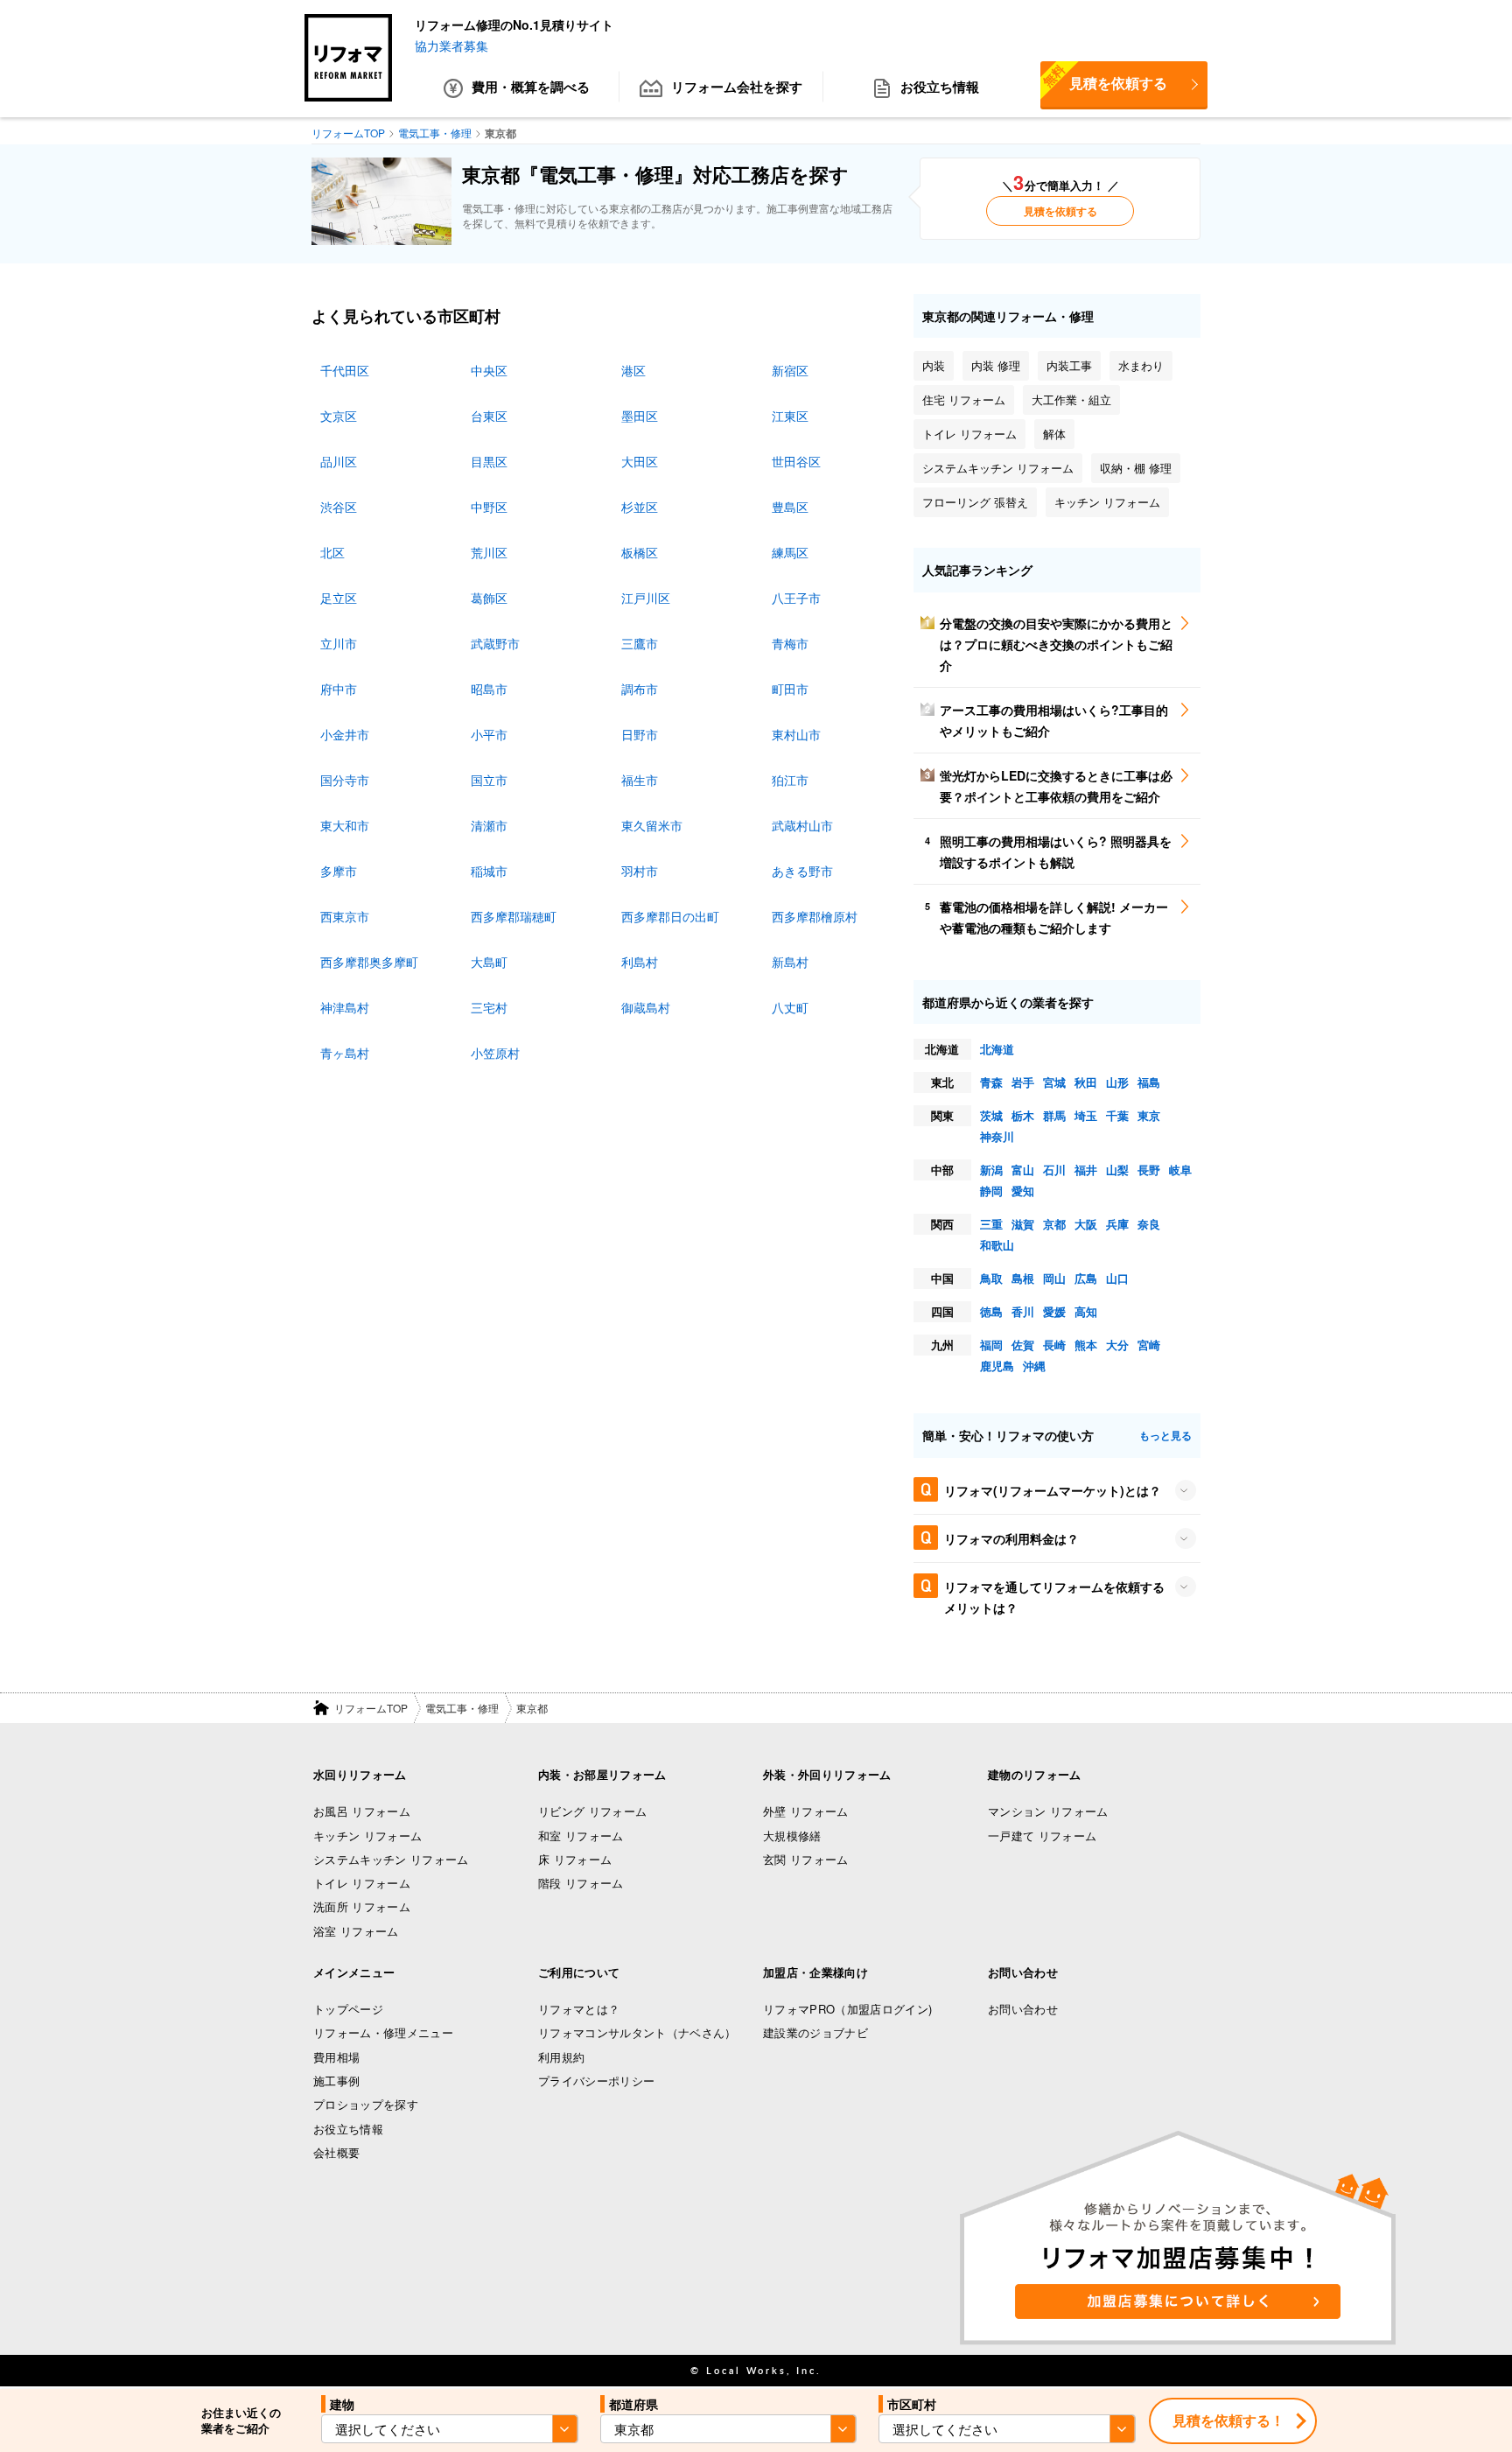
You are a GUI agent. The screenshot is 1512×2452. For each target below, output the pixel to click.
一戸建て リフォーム (1042, 1835)
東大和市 (345, 825)
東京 (1149, 1115)
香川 (1023, 1311)
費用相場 (336, 2057)
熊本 (1086, 1345)
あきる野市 (802, 871)
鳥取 (991, 1278)
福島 (1149, 1082)
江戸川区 (646, 598)
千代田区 (345, 370)
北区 (332, 552)
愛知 (1023, 1191)
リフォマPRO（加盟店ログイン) (847, 2009)
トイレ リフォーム (362, 1883)
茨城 (991, 1115)
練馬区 (790, 552)
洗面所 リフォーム (362, 1906)
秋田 (1086, 1082)
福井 (1086, 1170)
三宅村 (489, 1007)
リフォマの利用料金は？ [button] (1011, 1538)
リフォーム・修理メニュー (383, 2032)
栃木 (1023, 1115)
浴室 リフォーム (356, 1931)
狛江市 (790, 780)
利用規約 (561, 2057)
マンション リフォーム (1048, 1811)
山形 (1117, 1082)
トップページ (348, 2009)
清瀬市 (489, 825)
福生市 (640, 780)
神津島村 (345, 1007)
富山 (1023, 1170)
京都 (1054, 1224)
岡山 (1054, 1278)
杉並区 (640, 507)
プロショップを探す (366, 2104)
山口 (1117, 1278)
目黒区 (489, 461)
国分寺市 (345, 780)
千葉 (1117, 1115)
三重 (991, 1224)
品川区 (339, 461)
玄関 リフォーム (806, 1859)
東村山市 (796, 734)
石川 (1054, 1170)
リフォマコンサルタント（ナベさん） (637, 2032)
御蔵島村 (646, 1007)
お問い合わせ (1023, 2009)
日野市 (640, 734)
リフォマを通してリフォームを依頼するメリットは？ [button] (1054, 1597)
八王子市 (796, 598)
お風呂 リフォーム (362, 1811)
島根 (1023, 1278)
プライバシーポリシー (596, 2081)
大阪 (1086, 1224)
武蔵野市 (495, 643)
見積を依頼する (1104, 77)
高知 (1086, 1311)
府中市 (339, 689)
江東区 (790, 416)
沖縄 (1034, 1366)
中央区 (489, 370)
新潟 (991, 1170)
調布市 (640, 689)
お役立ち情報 (940, 87)
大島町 (489, 962)
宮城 (1054, 1082)
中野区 (489, 507)
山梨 (1117, 1170)
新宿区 (790, 370)
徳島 (991, 1311)
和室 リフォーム (581, 1835)
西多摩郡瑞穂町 (514, 916)
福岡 (991, 1345)
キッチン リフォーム (367, 1835)
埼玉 (1086, 1115)
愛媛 (1054, 1311)
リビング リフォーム (592, 1811)
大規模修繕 (792, 1835)
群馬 (1054, 1115)
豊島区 (790, 507)
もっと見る (1165, 1435)
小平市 (489, 734)
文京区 (339, 416)
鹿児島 (997, 1366)
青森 (991, 1082)
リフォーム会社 (737, 87)
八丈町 (790, 1007)
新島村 (790, 962)
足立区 (339, 598)
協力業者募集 (451, 46)
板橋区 (640, 552)
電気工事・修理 (462, 1708)
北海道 (997, 1049)
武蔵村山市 (802, 825)
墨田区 (640, 416)
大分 (1117, 1345)
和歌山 (997, 1245)
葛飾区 (489, 598)
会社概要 (336, 2152)
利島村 (640, 962)
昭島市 (489, 689)
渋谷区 (339, 507)
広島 (1086, 1278)
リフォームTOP (371, 1708)
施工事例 (336, 2081)
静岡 (991, 1191)
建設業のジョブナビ (815, 2032)
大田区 (640, 461)
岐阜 (1180, 1170)
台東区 (489, 416)
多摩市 (339, 871)
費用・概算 (531, 87)
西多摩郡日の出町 (670, 916)
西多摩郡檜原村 (815, 916)
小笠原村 (495, 1053)
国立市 (489, 780)
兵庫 (1117, 1224)
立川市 (339, 643)
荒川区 (489, 552)
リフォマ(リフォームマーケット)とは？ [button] (1053, 1490)
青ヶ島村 (345, 1053)
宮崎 (1149, 1345)
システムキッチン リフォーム (391, 1859)
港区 (633, 370)
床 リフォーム (575, 1859)
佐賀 (1023, 1345)
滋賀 (1023, 1224)
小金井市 (345, 734)
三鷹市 (640, 643)
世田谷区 (796, 461)
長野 (1149, 1170)
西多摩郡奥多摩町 (369, 962)
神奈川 (997, 1136)
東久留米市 (652, 825)
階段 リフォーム (581, 1883)
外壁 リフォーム (806, 1811)
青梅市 (790, 643)
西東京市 (345, 916)
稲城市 (489, 871)
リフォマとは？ (579, 2009)
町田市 (790, 689)
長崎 (1054, 1345)
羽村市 (640, 871)
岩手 (1023, 1082)
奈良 (1149, 1224)
